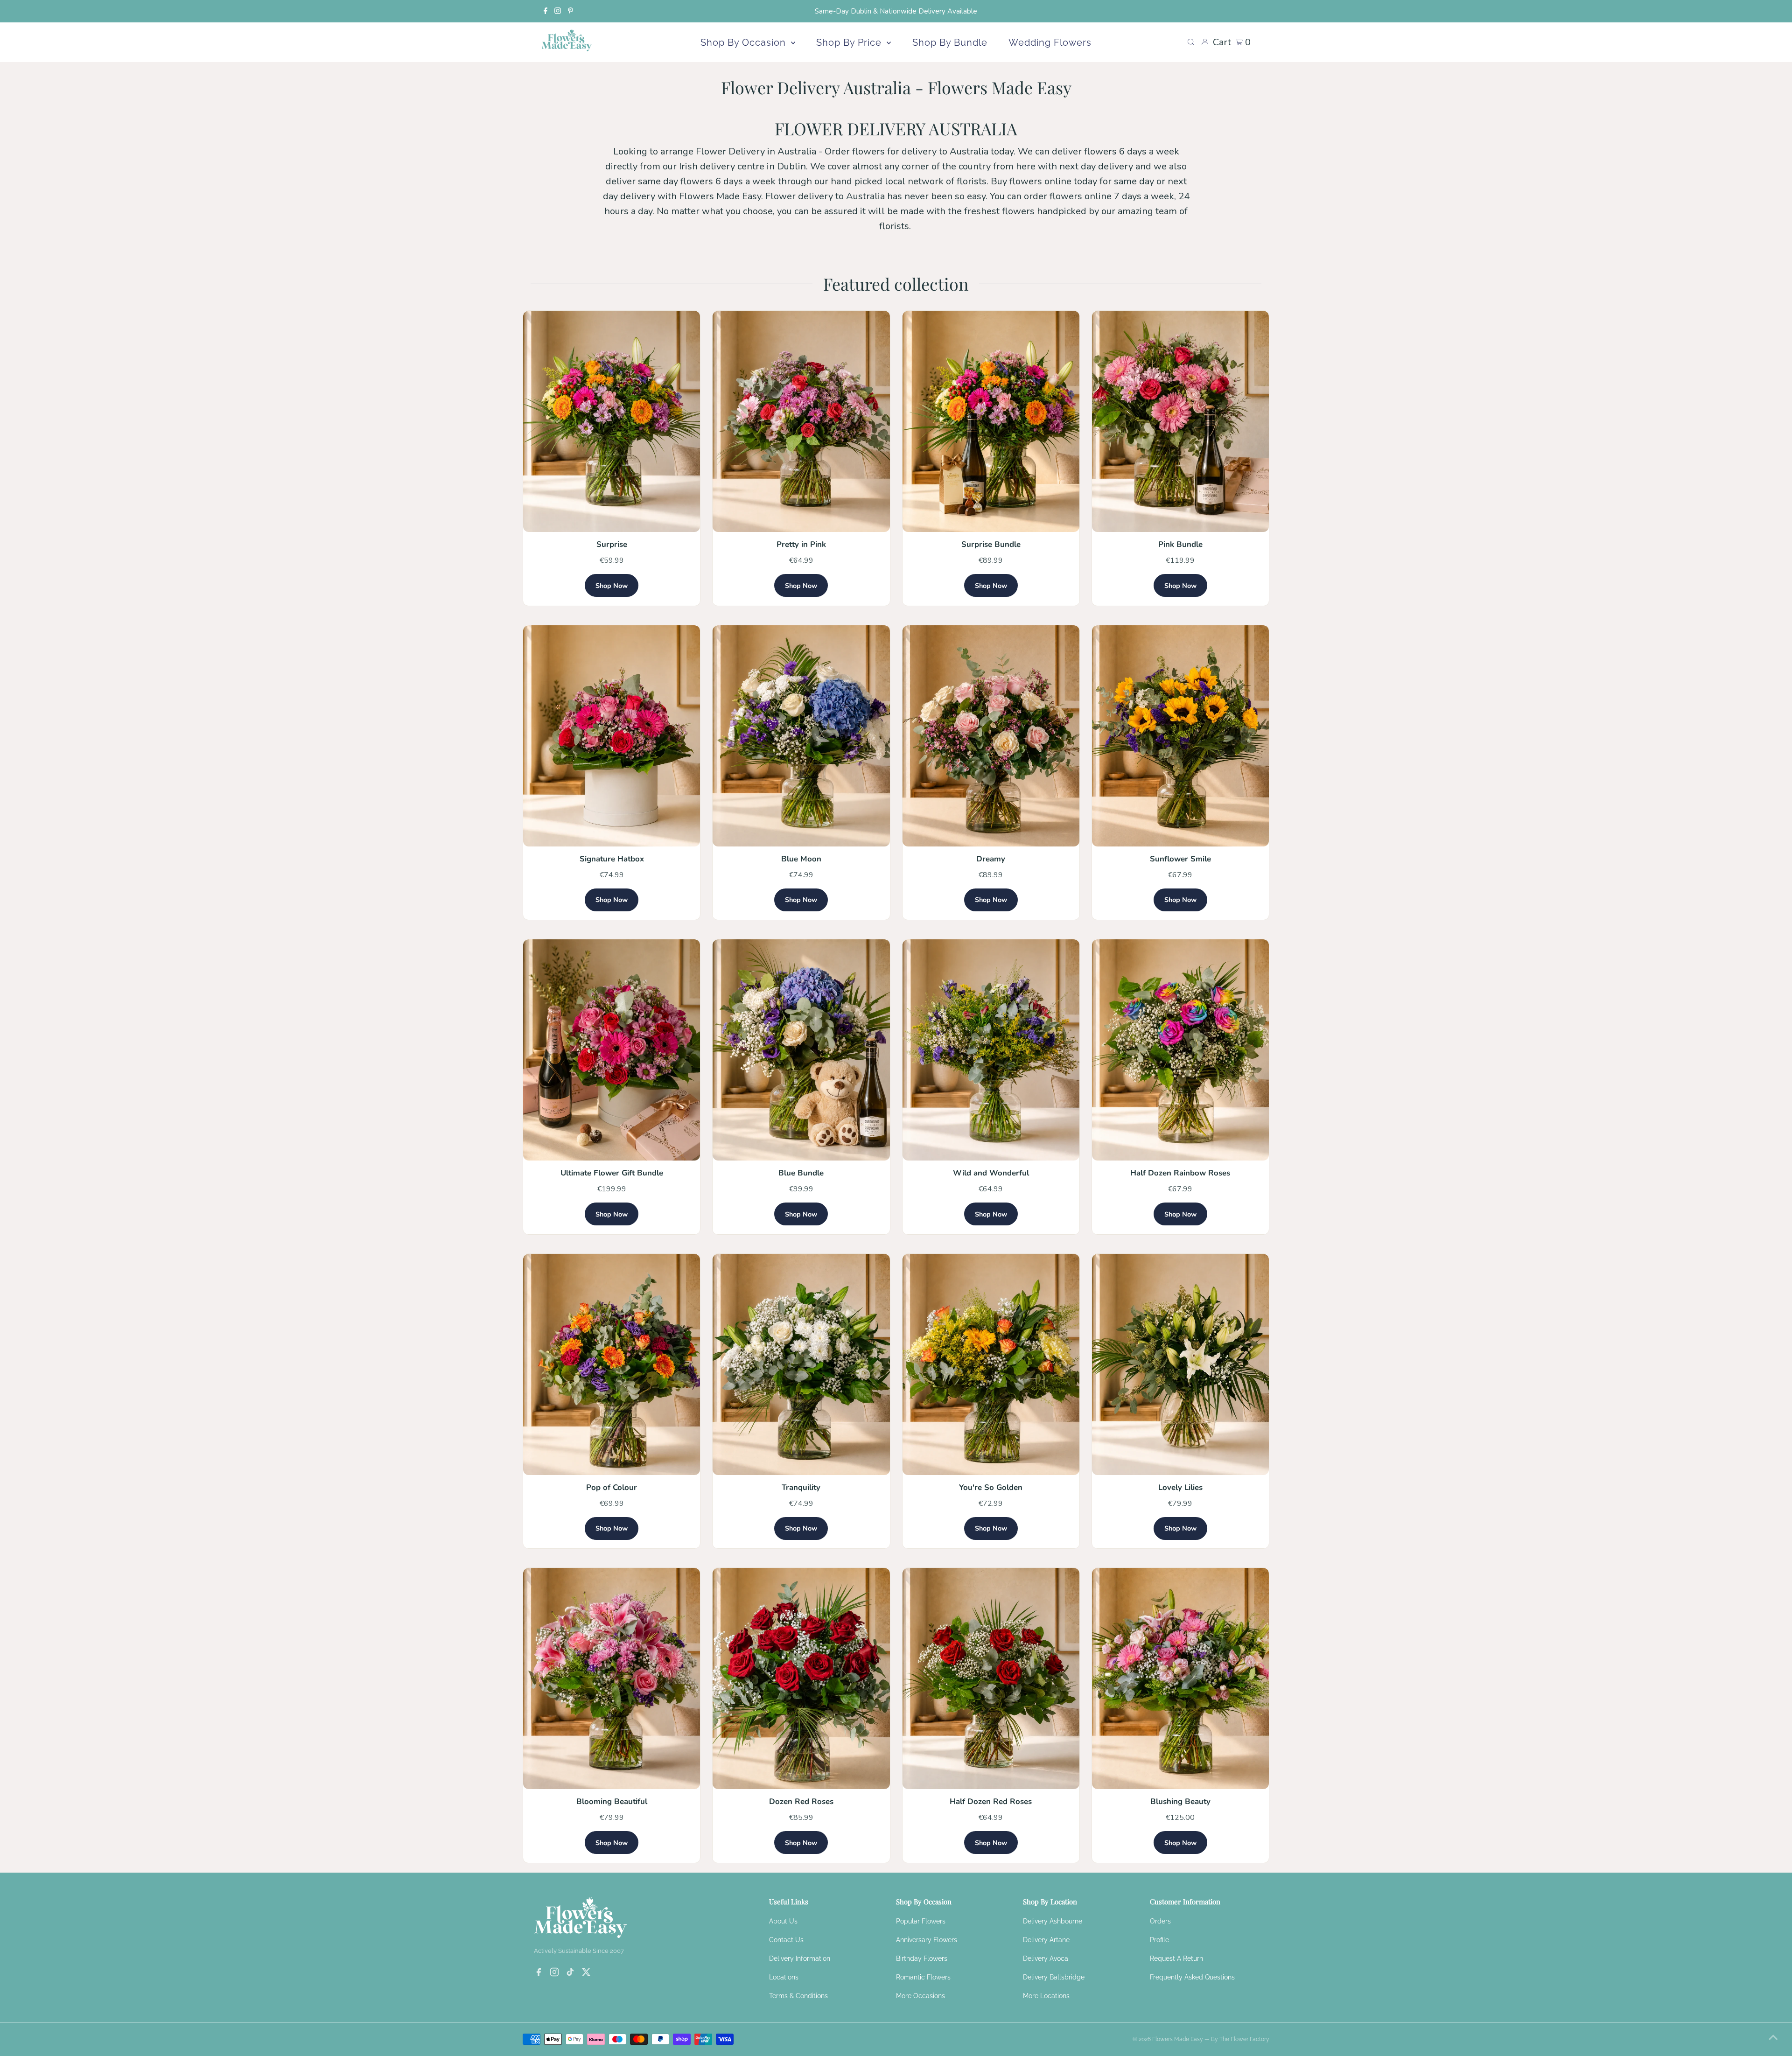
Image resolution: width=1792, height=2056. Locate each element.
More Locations (1046, 1996)
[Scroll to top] (1773, 2037)
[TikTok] (570, 1973)
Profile (1159, 1940)
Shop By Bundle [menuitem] (950, 42)
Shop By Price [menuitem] (850, 42)
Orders (1160, 1921)
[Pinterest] (570, 11)
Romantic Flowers (923, 1977)
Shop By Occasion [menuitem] (745, 42)
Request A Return (1176, 1958)
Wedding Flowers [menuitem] (1050, 42)
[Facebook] (546, 11)
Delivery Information (800, 1958)
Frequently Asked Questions (1192, 1977)
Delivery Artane (1046, 1940)
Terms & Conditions (798, 1996)
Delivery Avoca (1046, 1958)
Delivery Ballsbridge (1054, 1977)
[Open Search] (1191, 42)
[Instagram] (558, 11)
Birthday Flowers (922, 1958)
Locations (784, 1977)
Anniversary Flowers (927, 1940)
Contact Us (786, 1940)
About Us (783, 1921)
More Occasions (920, 1996)
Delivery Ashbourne (1053, 1921)
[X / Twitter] (586, 1973)
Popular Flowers (921, 1921)
